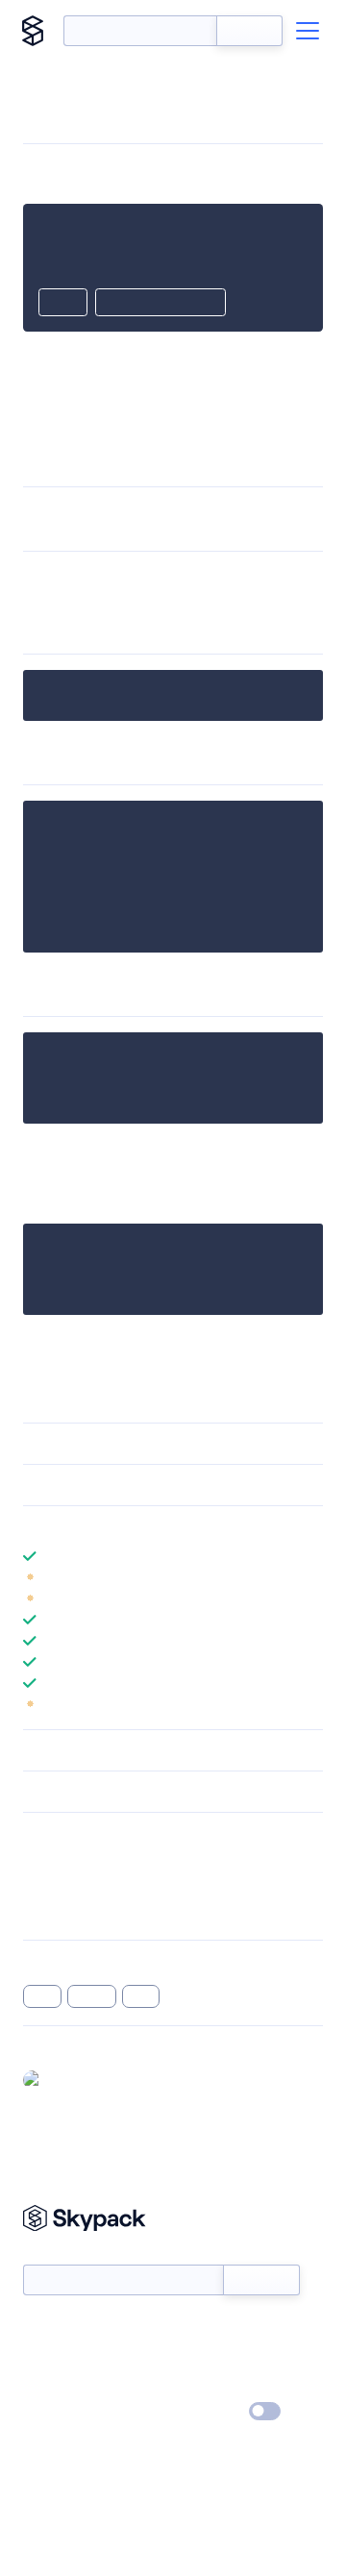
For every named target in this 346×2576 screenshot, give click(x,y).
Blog (190, 2357)
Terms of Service (226, 2385)
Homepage (56, 1887)
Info (311, 1577)
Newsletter (55, 2254)
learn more (161, 1526)
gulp (141, 1996)
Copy (63, 304)
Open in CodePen (161, 304)
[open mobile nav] (308, 31)
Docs (38, 2329)
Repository (55, 1912)
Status (196, 2329)
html (42, 1996)
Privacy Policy (63, 2413)
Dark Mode (207, 2411)
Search (249, 31)
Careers (46, 2385)
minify (92, 1996)
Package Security (74, 1862)
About (42, 2357)
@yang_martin (93, 2079)
